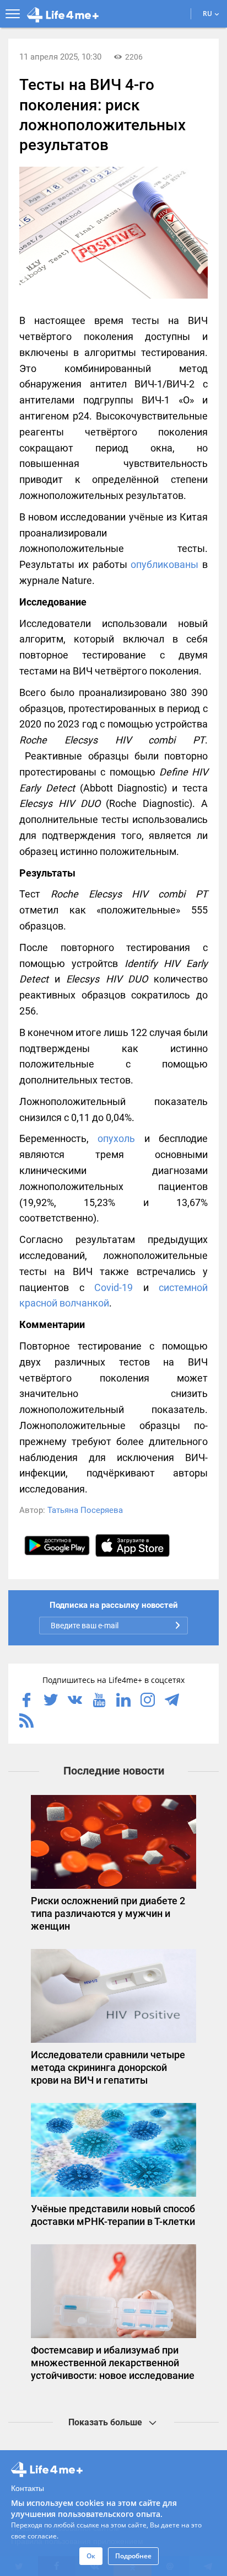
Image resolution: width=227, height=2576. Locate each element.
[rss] (26, 1722)
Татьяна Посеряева (85, 1510)
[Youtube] (99, 1701)
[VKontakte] (75, 1701)
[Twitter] (51, 1701)
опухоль (116, 1138)
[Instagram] (148, 1701)
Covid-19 (113, 1287)
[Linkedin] (123, 1701)
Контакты (28, 2488)
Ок (91, 2556)
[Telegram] (172, 1701)
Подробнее (133, 2556)
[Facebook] (26, 1701)
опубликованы (164, 564)
